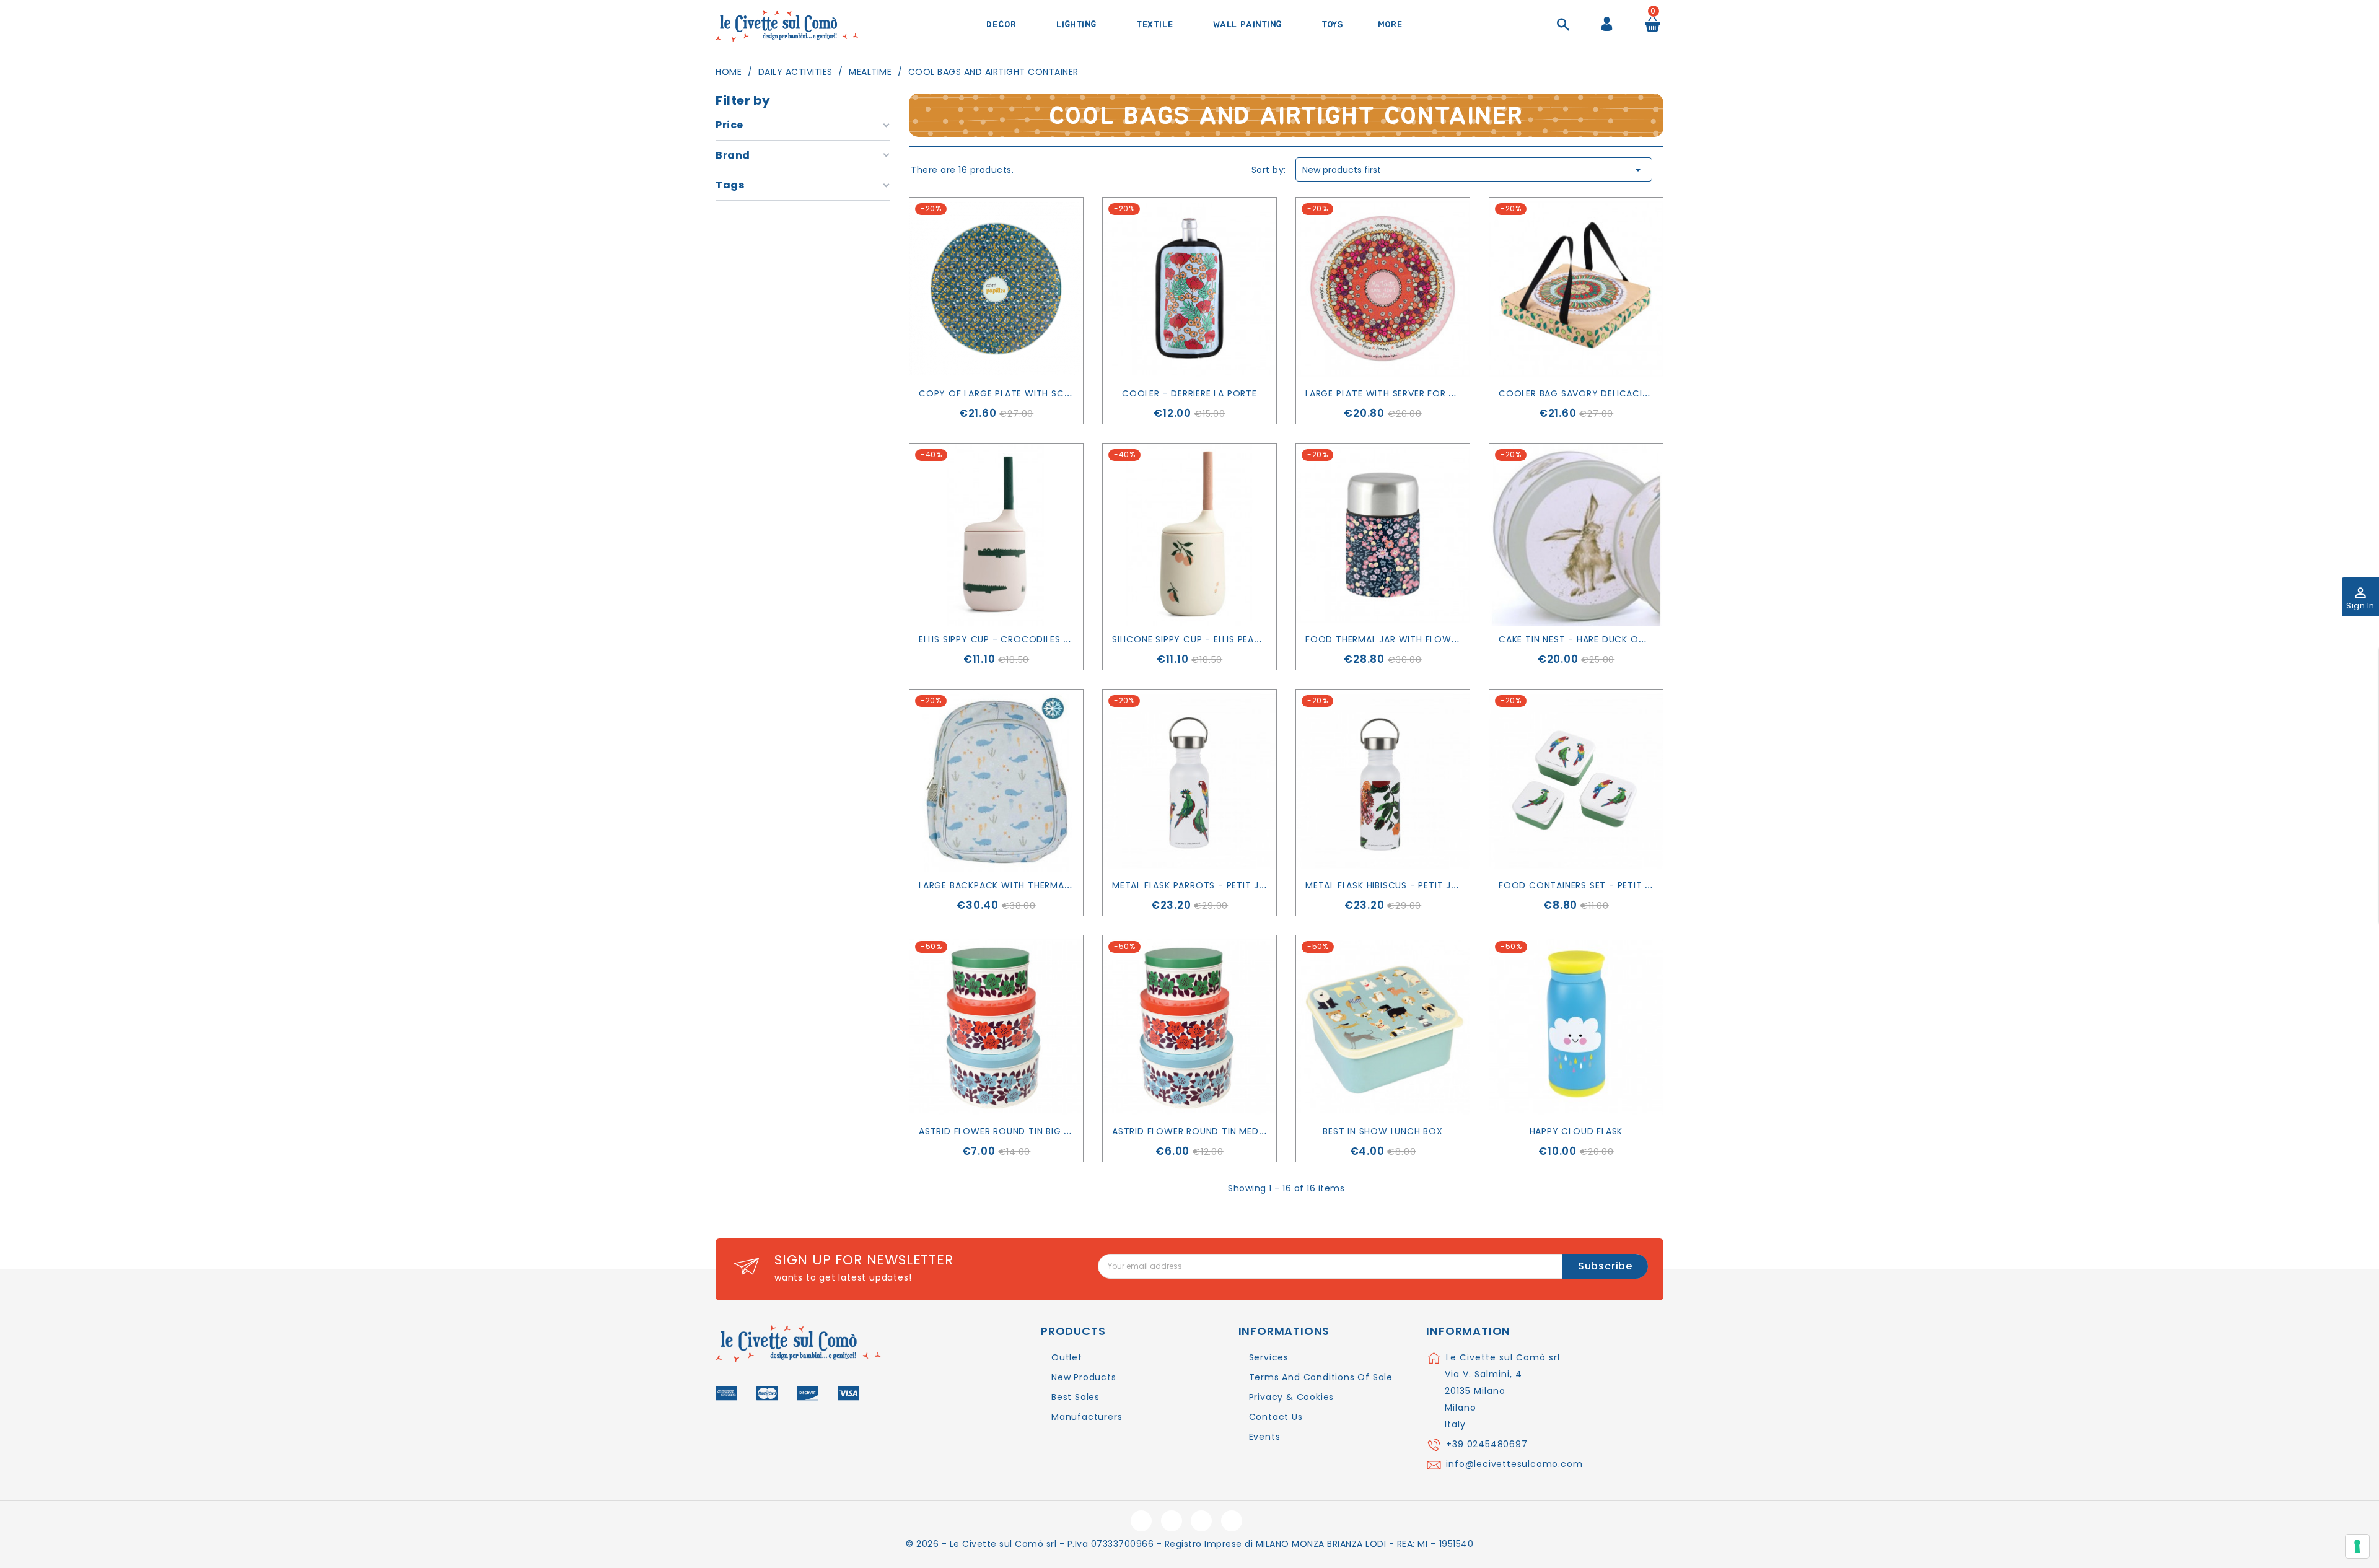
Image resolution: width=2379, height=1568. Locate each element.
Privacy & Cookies (1292, 1397)
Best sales (1076, 1397)
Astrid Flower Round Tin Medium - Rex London (1228, 1131)
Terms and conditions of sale (1321, 1377)
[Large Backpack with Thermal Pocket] (996, 781)
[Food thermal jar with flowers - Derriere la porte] (1383, 535)
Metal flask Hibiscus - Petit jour (1388, 885)
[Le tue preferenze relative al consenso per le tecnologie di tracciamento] (2357, 1546)
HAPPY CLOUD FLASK (1576, 1131)
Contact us (1276, 1417)
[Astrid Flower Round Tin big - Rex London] (996, 1027)
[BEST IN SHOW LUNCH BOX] (1383, 1027)
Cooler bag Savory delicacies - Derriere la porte (1624, 393)
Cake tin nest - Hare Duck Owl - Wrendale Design (1623, 639)
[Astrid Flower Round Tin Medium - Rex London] (1189, 1027)
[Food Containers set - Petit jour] (1576, 781)
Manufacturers (1087, 1417)
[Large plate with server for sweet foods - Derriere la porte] (1383, 289)
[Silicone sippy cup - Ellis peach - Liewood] (1189, 535)
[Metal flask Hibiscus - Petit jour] (1383, 781)
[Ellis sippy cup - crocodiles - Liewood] (996, 535)
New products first (1474, 170)
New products (1084, 1377)
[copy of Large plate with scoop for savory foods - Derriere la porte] (996, 289)
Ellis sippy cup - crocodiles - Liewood (1017, 639)
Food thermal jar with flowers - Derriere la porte (1435, 639)
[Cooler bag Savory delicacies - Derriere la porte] (1576, 289)
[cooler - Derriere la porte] (1189, 289)
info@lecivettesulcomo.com (1514, 1464)
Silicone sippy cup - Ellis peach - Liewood (1217, 639)
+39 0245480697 (1487, 1444)
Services (1269, 1357)
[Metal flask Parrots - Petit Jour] (1189, 781)
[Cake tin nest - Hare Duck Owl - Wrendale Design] (1576, 535)
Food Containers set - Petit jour (1584, 885)
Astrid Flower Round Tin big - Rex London (1025, 1131)
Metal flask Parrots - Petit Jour (1195, 885)
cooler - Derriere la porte (1189, 393)
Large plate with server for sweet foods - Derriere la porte (1459, 393)
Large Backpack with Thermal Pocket (1014, 885)
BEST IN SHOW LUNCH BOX (1383, 1131)
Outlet (1067, 1357)
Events (1265, 1437)
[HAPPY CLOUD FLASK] (1576, 1027)
